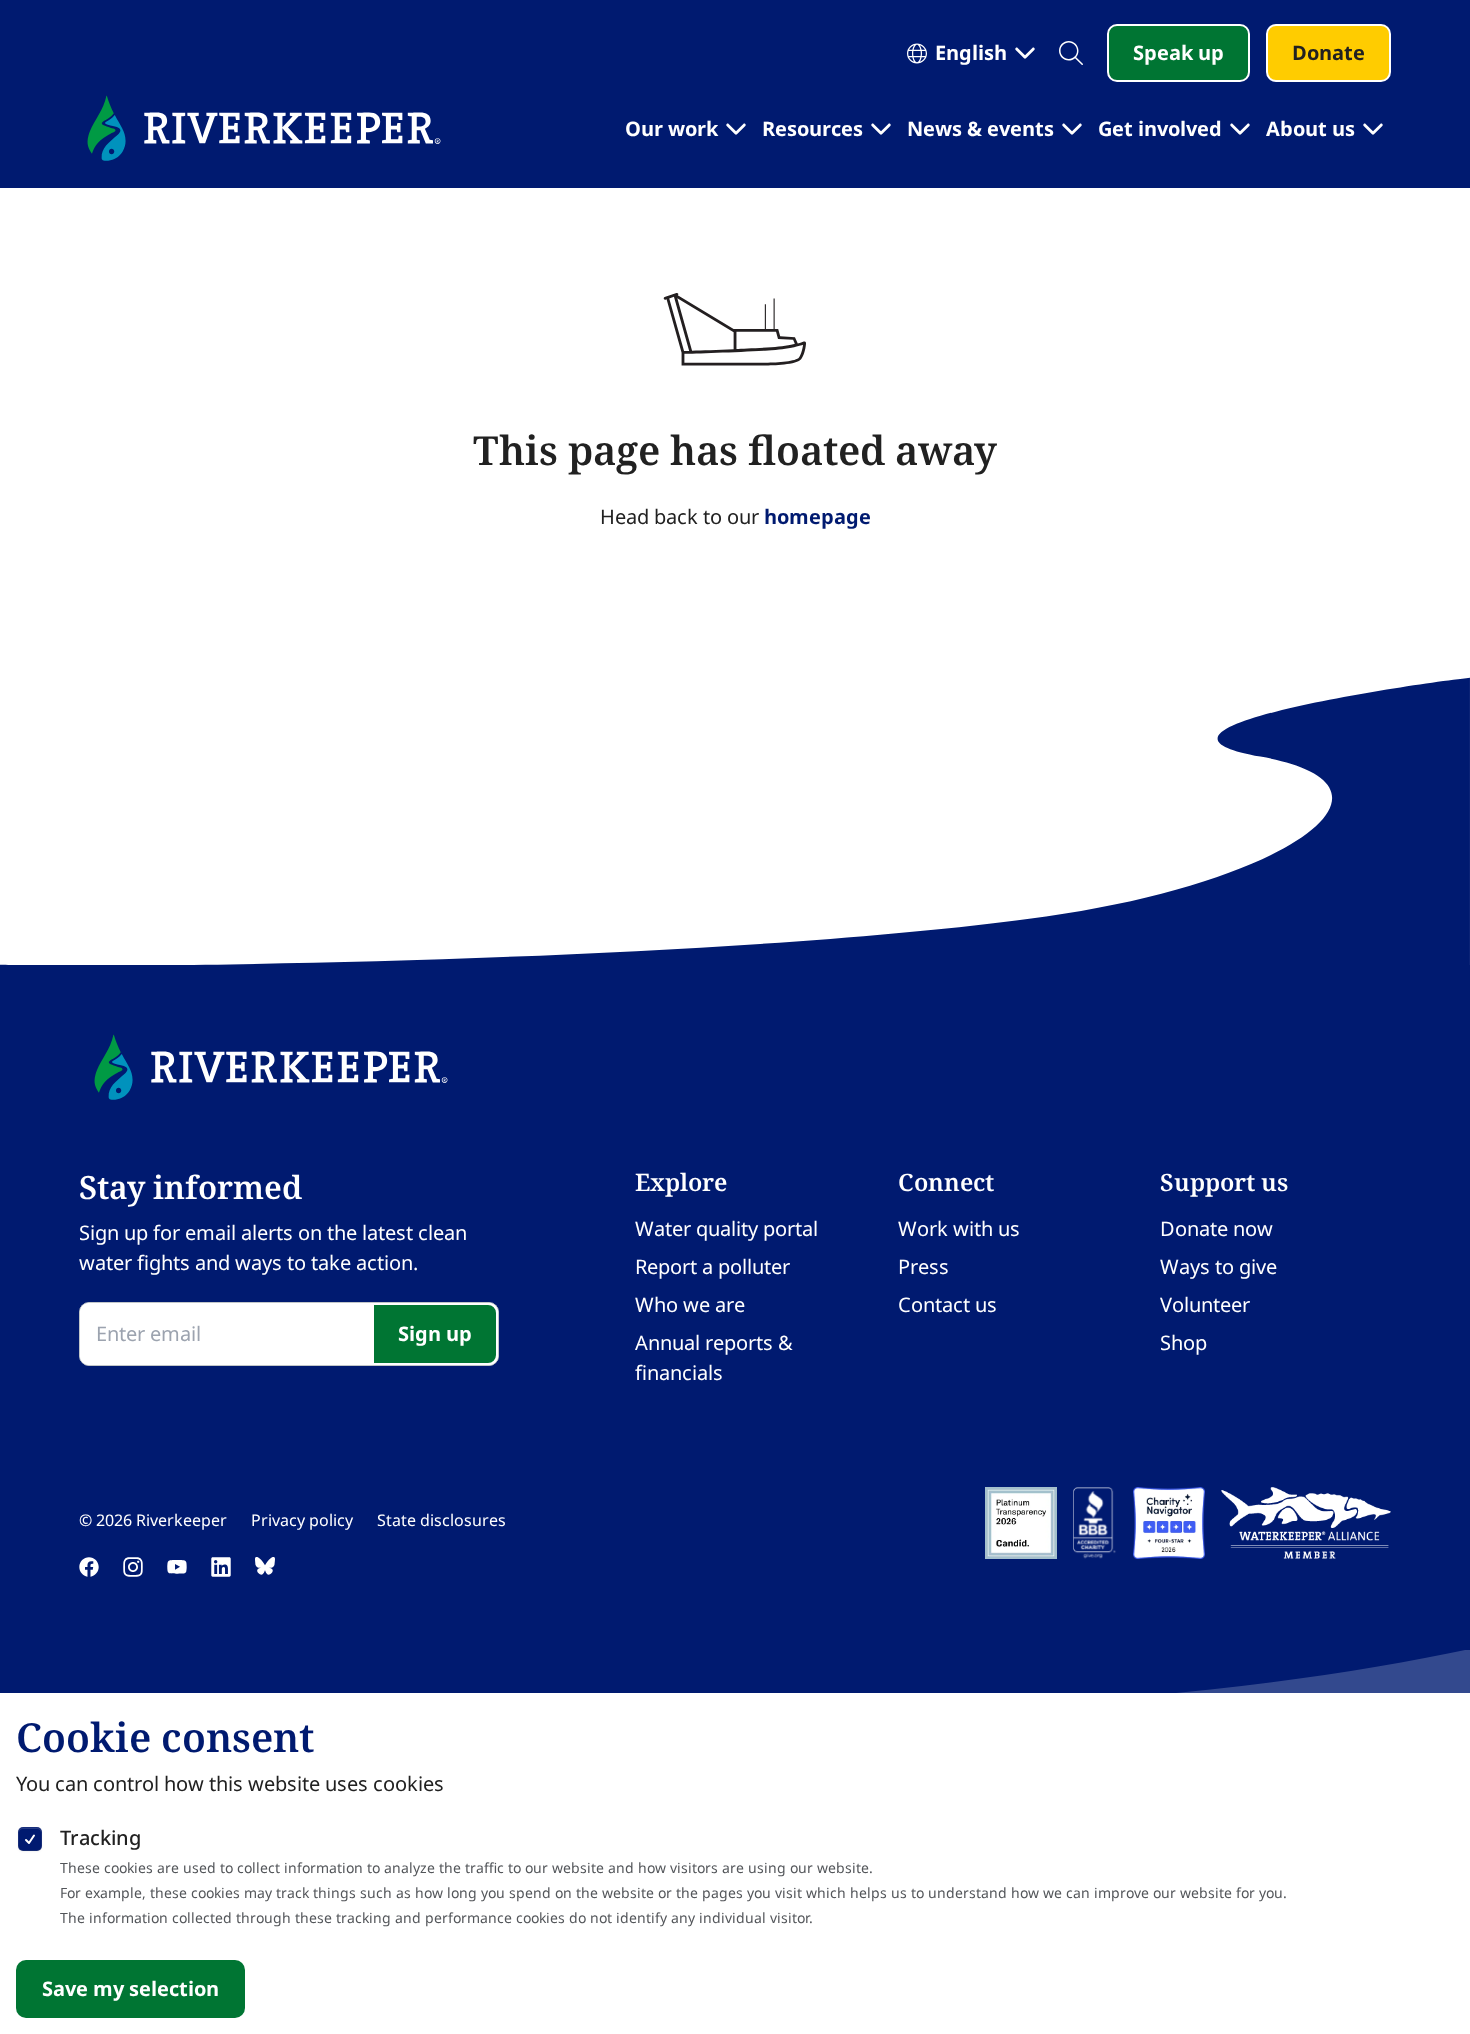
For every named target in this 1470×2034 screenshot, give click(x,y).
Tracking (100, 1837)
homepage (817, 516)
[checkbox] (30, 1835)
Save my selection (130, 1988)
